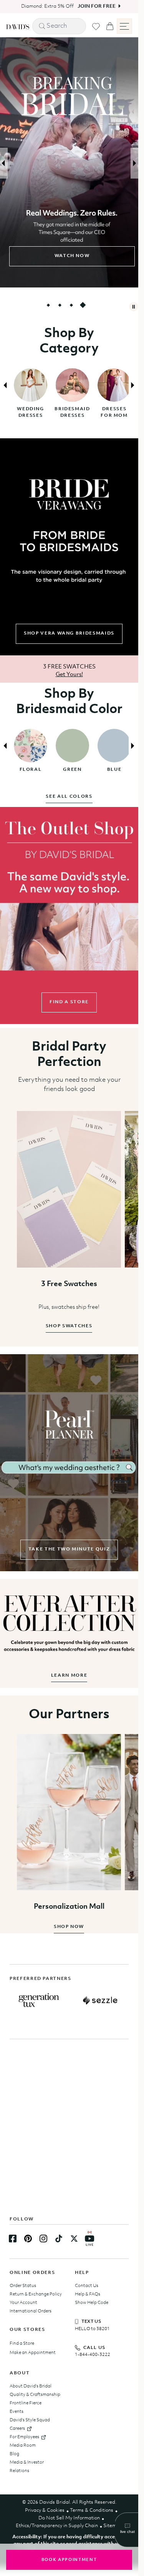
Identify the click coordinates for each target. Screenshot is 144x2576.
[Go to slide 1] (48, 305)
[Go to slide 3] (71, 305)
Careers (17, 2429)
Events (17, 2412)
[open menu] (124, 26)
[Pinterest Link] (28, 2239)
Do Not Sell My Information (69, 2518)
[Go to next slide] (134, 163)
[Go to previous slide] (4, 163)
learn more (69, 1676)
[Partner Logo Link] (39, 2000)
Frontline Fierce (26, 2403)
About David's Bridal (31, 2386)
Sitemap (113, 2526)
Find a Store (22, 2344)
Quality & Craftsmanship (35, 2395)
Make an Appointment (33, 2353)
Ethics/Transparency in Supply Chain (57, 2526)
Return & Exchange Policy (36, 2294)
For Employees (24, 2437)
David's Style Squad (30, 2420)
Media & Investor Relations (27, 2467)
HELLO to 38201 (92, 2329)
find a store (69, 1002)
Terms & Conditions (92, 2510)
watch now (69, 256)
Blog (14, 2454)
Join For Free (94, 6)
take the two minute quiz (69, 1549)
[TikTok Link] (59, 2239)
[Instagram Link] (43, 2239)
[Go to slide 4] (83, 305)
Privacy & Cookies (45, 2510)
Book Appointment (69, 2560)
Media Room (23, 2446)
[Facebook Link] (13, 2239)
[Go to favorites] (96, 27)
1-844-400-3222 (93, 2355)
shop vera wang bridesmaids (69, 633)
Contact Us (87, 2286)
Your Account (23, 2303)
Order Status (23, 2286)
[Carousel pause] (134, 307)
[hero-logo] (18, 26)
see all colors (69, 797)
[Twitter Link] (74, 2239)
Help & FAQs (88, 2294)
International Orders (31, 2311)
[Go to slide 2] (60, 305)
